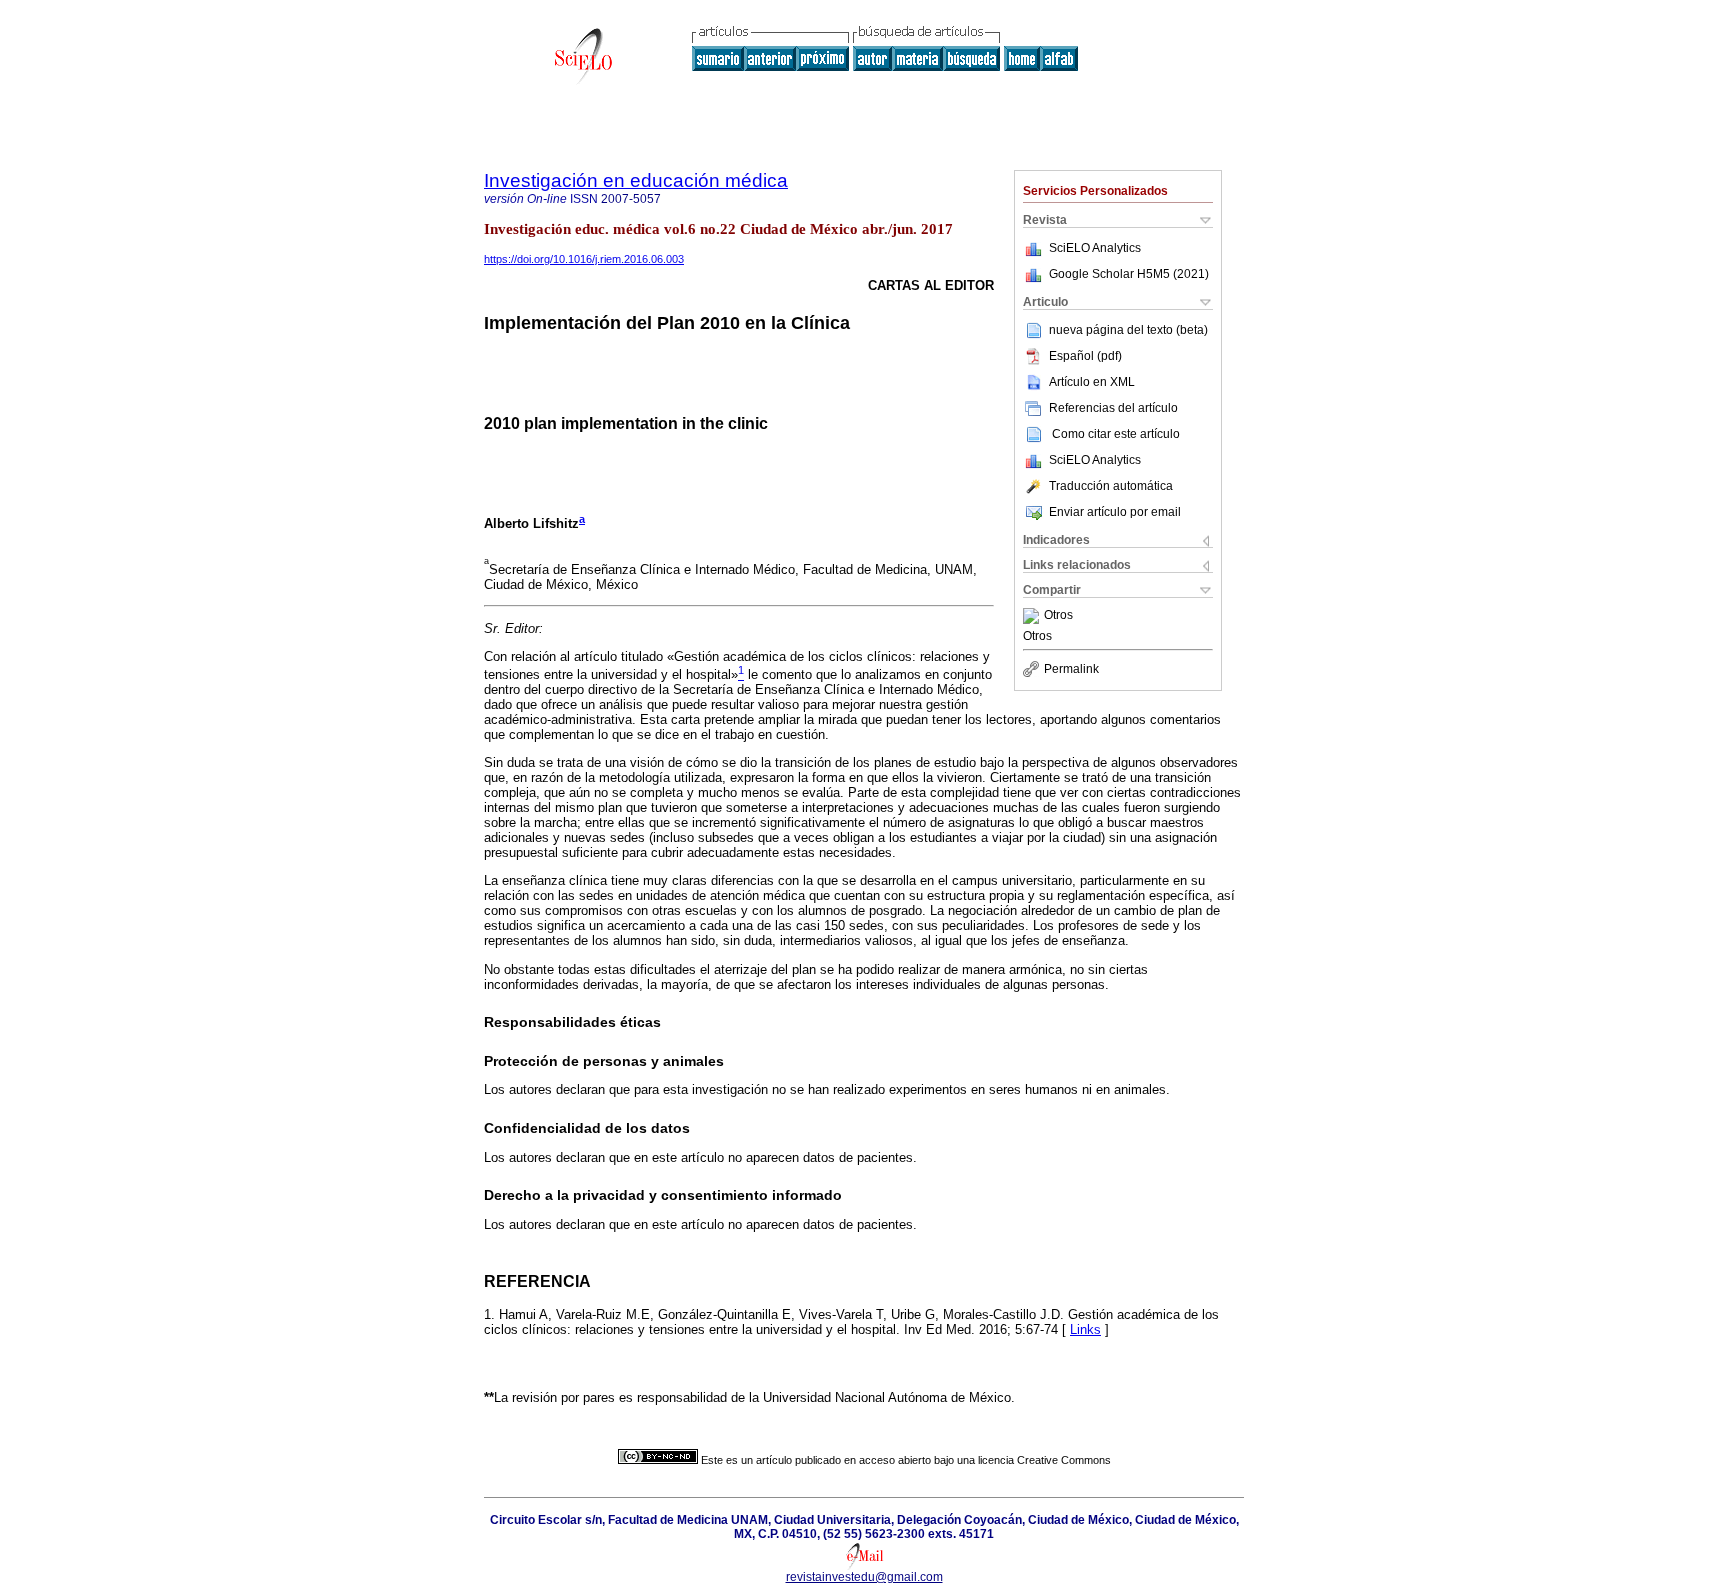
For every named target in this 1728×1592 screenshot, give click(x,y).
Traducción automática (1111, 486)
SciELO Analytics (1095, 248)
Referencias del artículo (1113, 408)
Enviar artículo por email (1115, 512)
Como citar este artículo (1116, 434)
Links (1085, 1329)
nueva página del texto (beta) (1128, 330)
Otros (1058, 616)
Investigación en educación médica (636, 180)
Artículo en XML (1092, 382)
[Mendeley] (1033, 616)
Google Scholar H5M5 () (1129, 274)
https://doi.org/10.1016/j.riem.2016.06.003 (584, 259)
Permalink (1071, 669)
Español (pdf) (1085, 356)
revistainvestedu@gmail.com (864, 1577)
